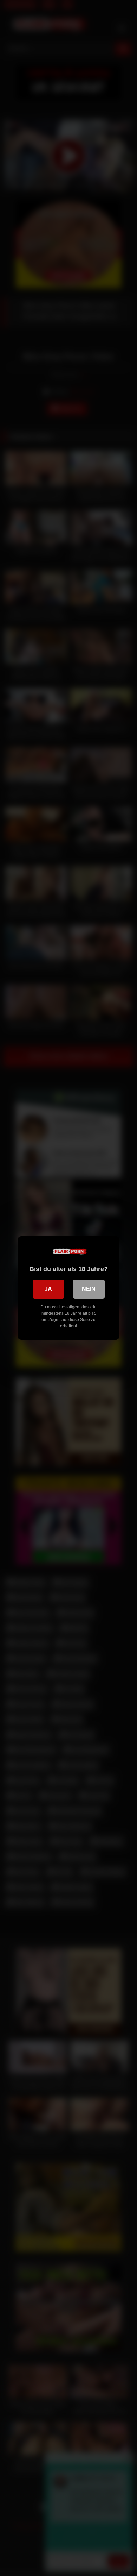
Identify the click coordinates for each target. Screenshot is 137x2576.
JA (48, 1289)
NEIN (89, 1289)
